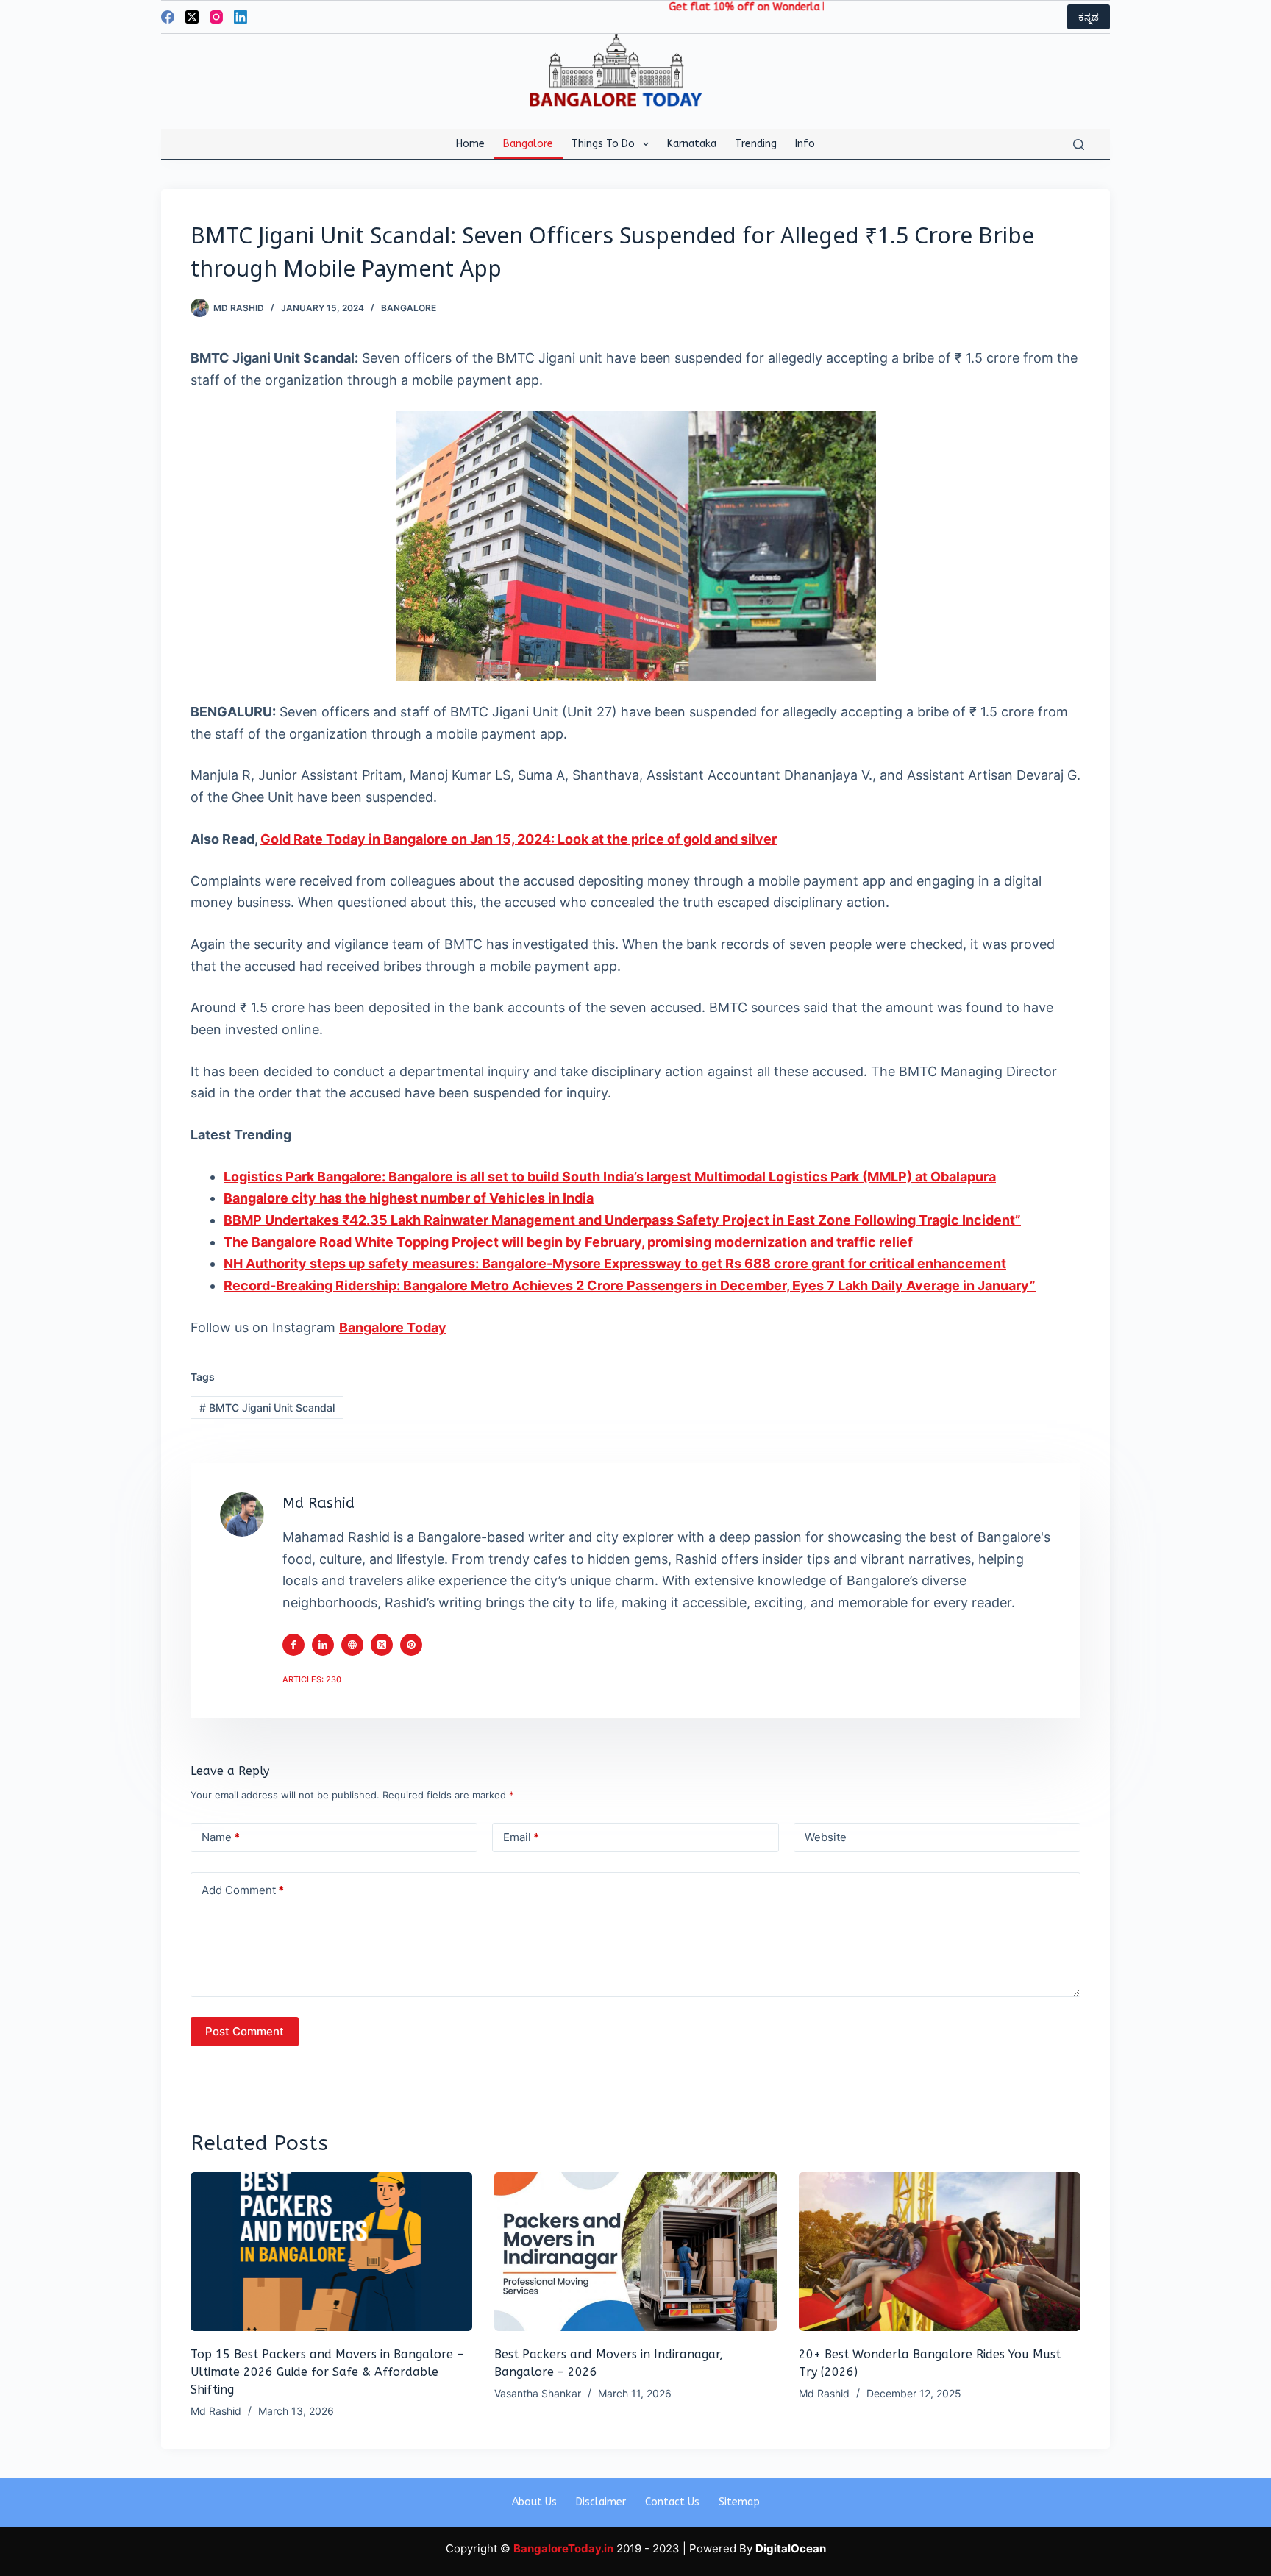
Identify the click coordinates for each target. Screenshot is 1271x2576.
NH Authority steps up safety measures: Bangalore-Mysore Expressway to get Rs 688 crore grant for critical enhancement (615, 1263)
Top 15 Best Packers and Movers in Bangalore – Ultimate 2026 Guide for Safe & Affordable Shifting (327, 2372)
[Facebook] (168, 17)
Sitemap (739, 2502)
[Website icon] (352, 1645)
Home (470, 144)
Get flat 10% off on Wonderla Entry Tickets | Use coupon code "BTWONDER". (793, 7)
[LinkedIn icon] (323, 1645)
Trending (756, 144)
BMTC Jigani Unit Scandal (267, 1408)
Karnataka (692, 144)
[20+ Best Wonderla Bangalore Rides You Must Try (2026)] (940, 2252)
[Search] (1079, 145)
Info (805, 144)
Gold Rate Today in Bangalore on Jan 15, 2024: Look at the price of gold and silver (519, 839)
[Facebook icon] (293, 1645)
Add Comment (243, 1890)
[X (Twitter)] (192, 17)
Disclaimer (601, 2502)
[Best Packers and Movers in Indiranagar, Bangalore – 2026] (635, 2252)
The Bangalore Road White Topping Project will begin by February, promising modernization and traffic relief (568, 1242)
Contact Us (672, 2502)
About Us (534, 2502)
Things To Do (603, 144)
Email (521, 1837)
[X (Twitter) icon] (382, 1645)
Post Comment (245, 2031)
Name (221, 1837)
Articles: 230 (312, 1679)
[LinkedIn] (241, 17)
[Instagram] (216, 17)
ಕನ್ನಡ (1089, 17)
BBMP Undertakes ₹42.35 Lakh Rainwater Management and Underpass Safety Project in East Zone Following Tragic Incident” (622, 1220)
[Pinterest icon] (411, 1645)
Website (826, 1837)
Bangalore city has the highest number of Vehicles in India (409, 1198)
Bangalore (528, 144)
